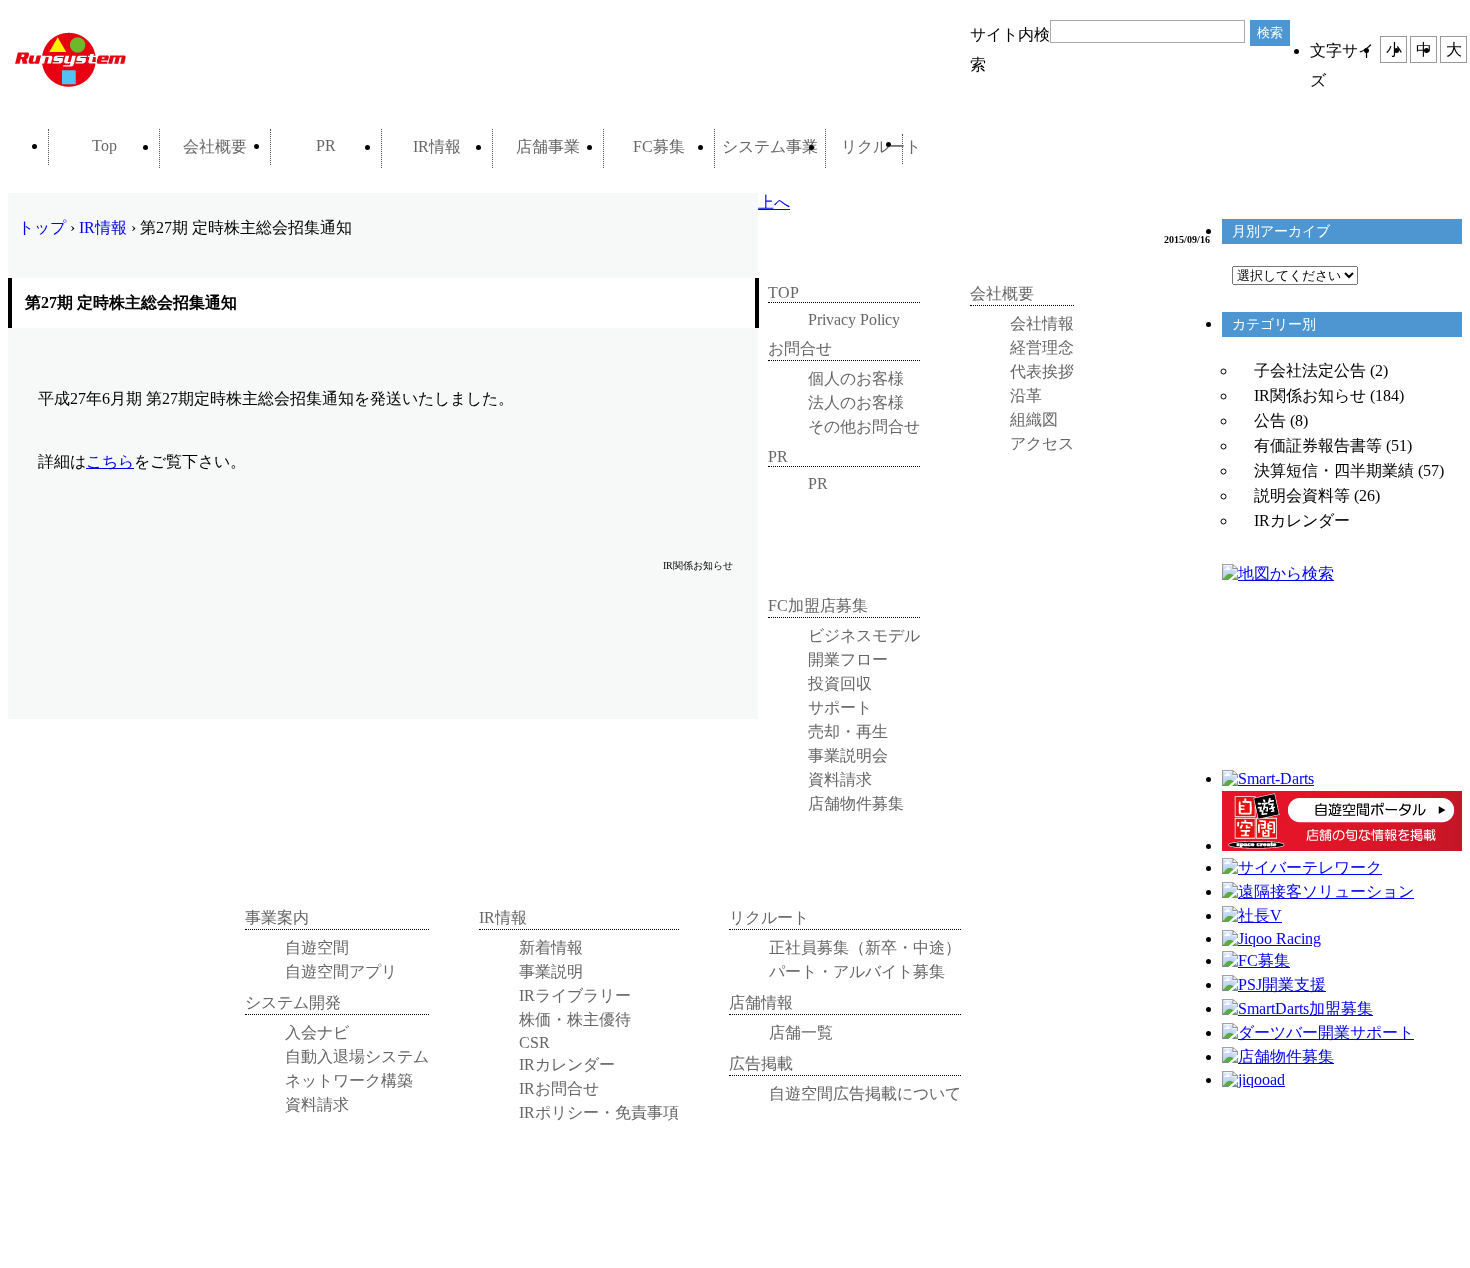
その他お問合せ (864, 426)
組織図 (1034, 419)
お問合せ (955, 149)
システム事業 (770, 146)
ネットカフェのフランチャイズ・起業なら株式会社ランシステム (148, 58)
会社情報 (1042, 323)
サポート (840, 707)
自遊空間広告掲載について (865, 1093)
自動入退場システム (357, 1056)
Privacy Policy (854, 319)
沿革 (1026, 395)
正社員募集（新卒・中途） (865, 947)
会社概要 (215, 146)
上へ (774, 202)
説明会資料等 (1302, 495)
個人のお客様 (856, 378)
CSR (534, 1042)
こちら (110, 461)
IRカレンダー (1302, 520)
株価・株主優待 (575, 1019)
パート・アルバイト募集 (857, 971)
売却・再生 (848, 731)
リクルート (881, 146)
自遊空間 (317, 947)
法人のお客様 (856, 402)
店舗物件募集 (856, 803)
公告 (1270, 420)
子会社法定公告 (1310, 370)
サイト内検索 (1010, 38)
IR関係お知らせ (1310, 395)
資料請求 (840, 779)
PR (326, 145)
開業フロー (848, 659)
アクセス (1042, 443)
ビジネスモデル (864, 635)
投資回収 (840, 683)
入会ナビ (317, 1032)
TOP (783, 292)
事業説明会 (848, 755)
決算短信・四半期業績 (1334, 470)
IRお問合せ (559, 1088)
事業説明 (551, 971)
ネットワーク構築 (349, 1080)
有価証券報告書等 (1318, 445)
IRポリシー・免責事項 (599, 1112)
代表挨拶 (1042, 371)
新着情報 (551, 947)
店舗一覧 (801, 1032)
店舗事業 (548, 146)
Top (104, 145)
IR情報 (437, 146)
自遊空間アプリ (341, 971)
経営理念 (1042, 347)
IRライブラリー (575, 995)
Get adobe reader (293, 638)
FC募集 (659, 146)
